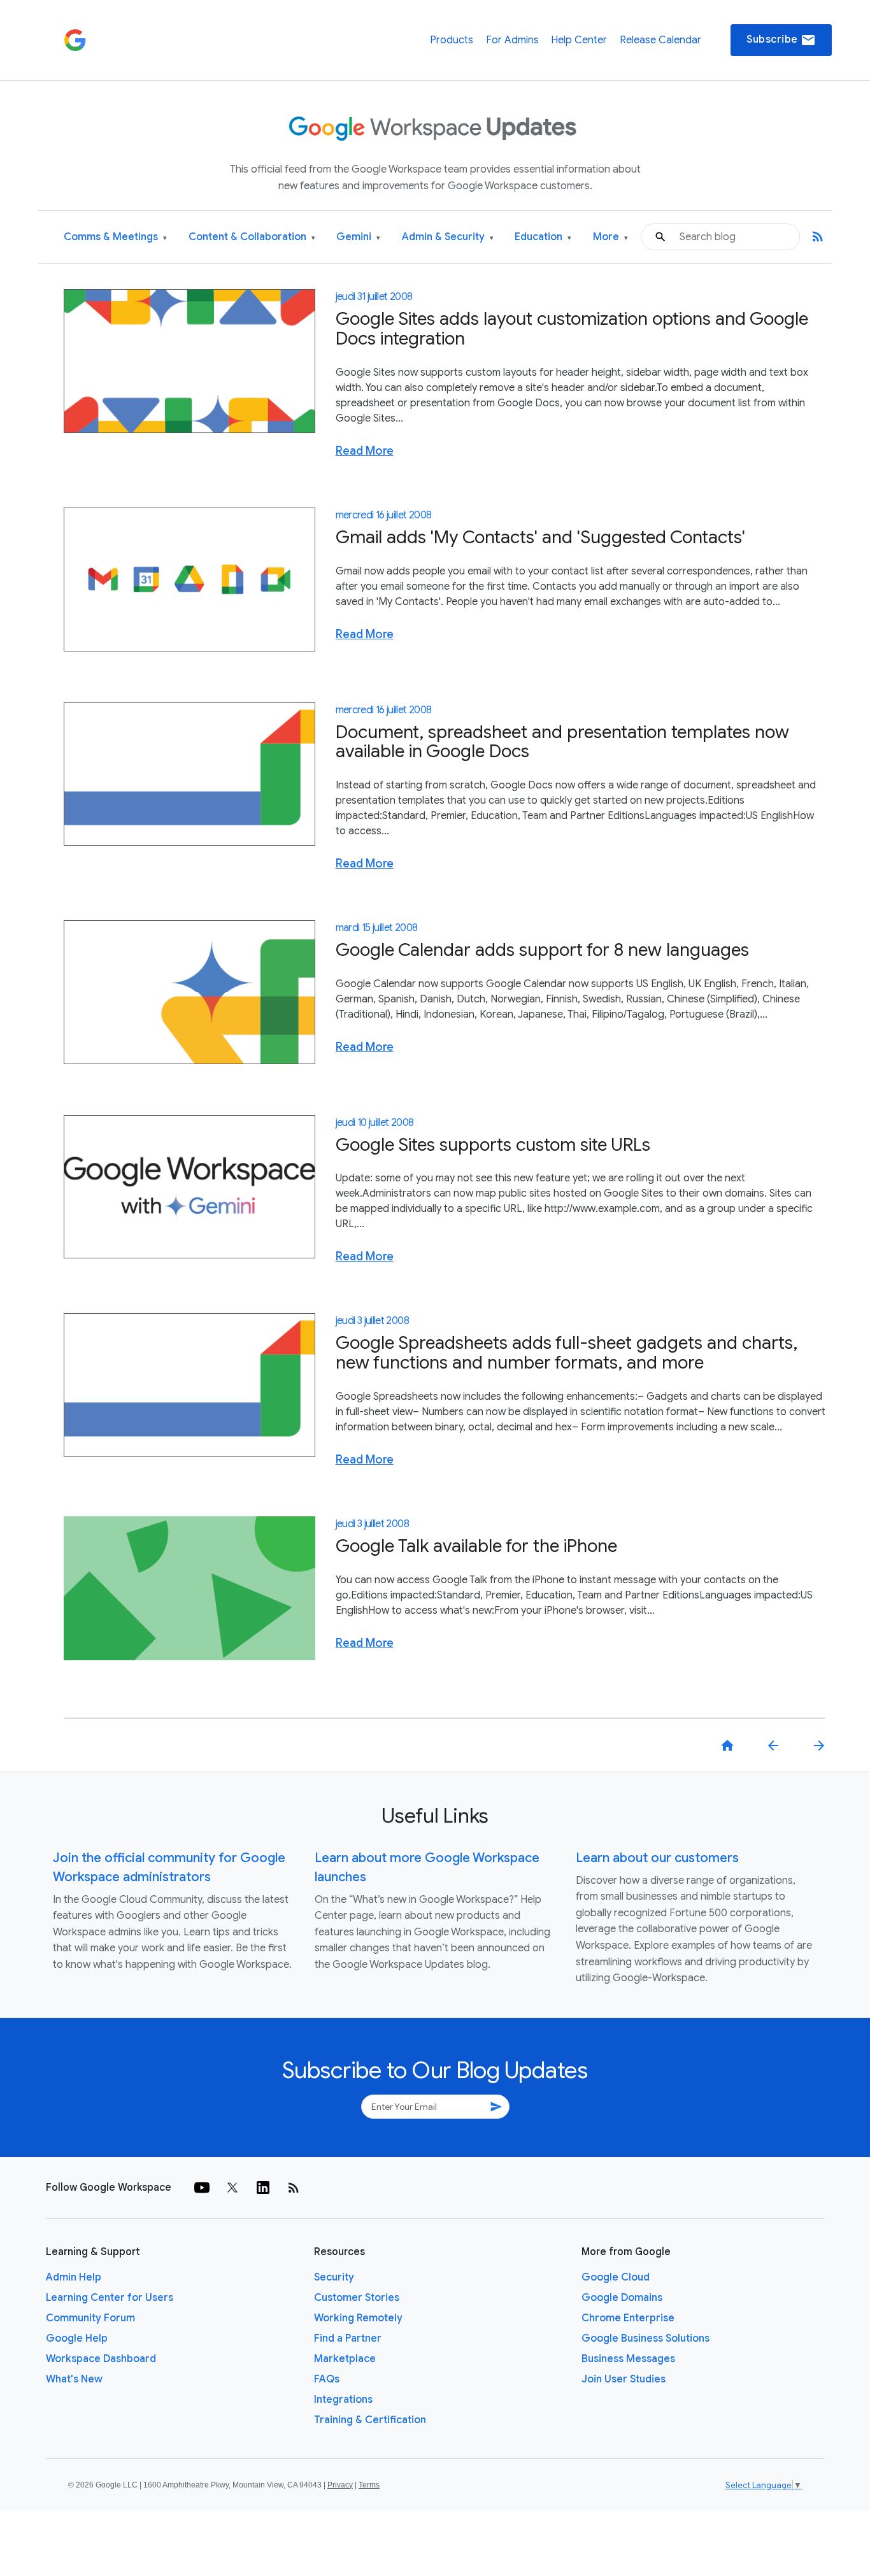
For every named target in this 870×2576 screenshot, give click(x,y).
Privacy (340, 2485)
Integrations (343, 2400)
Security (334, 2277)
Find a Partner (348, 2338)
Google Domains (622, 2298)
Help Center (579, 40)
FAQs (327, 2379)
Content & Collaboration (252, 237)
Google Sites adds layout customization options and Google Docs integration (572, 329)
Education (543, 237)
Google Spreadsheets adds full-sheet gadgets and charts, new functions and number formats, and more (567, 1353)
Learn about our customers (657, 1858)
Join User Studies (624, 2379)
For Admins (512, 40)
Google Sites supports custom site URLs (493, 1145)
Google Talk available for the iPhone (476, 1546)
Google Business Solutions (645, 2338)
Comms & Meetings (115, 237)
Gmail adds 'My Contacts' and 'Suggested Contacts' (540, 537)
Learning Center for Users (110, 2298)
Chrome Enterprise (628, 2318)
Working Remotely (358, 2318)
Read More (365, 451)
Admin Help (74, 2277)
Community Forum (90, 2318)
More (610, 237)
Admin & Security (448, 237)
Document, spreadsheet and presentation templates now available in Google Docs (562, 742)
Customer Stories (357, 2298)
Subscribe (781, 40)
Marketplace (345, 2359)
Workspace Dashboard (101, 2359)
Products (452, 40)
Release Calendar (660, 40)
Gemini (358, 237)
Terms (369, 2485)
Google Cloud (616, 2277)
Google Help (77, 2338)
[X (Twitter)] (232, 2188)
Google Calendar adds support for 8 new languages (542, 950)
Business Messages (628, 2359)
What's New (74, 2379)
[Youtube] (202, 2188)
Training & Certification (370, 2420)
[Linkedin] (263, 2188)
